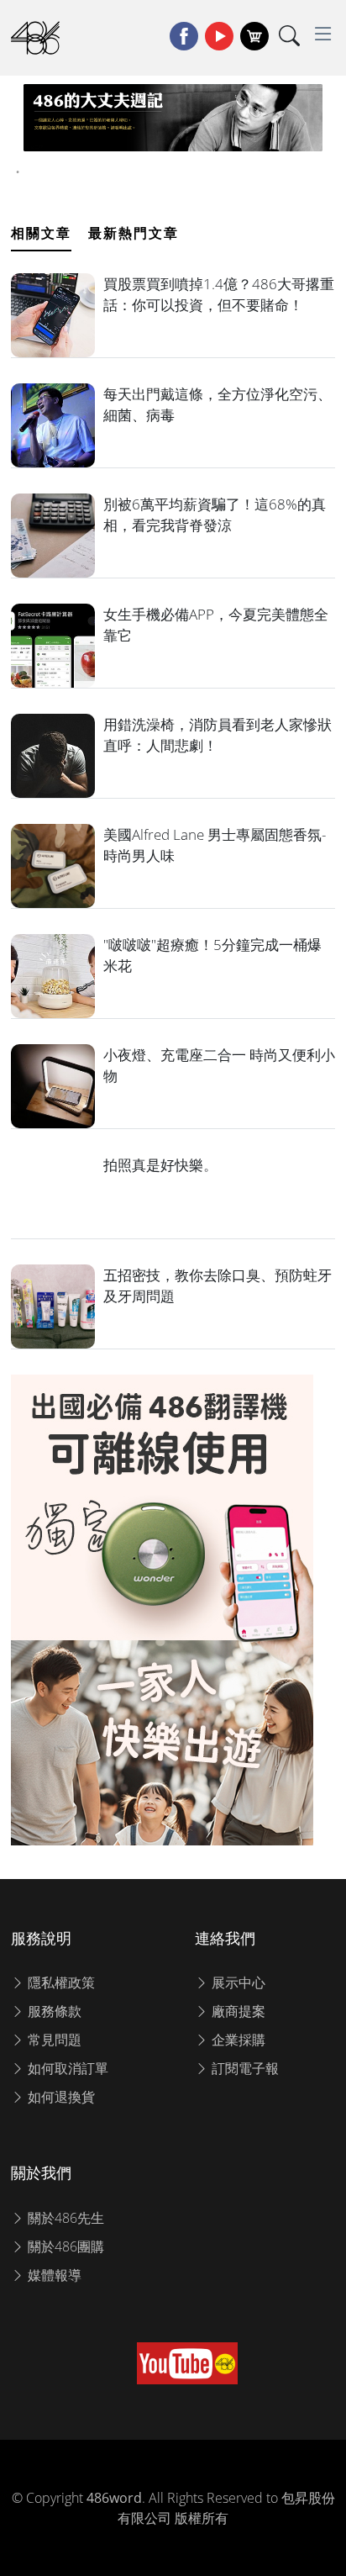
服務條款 (53, 2011)
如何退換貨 (60, 2097)
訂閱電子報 (244, 2068)
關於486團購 (64, 2246)
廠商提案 (237, 2011)
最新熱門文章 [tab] (134, 233)
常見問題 (53, 2040)
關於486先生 (64, 2218)
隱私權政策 (60, 1982)
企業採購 (237, 2040)
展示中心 (237, 1982)
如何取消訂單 (66, 2068)
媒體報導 (53, 2275)
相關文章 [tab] (41, 233)
